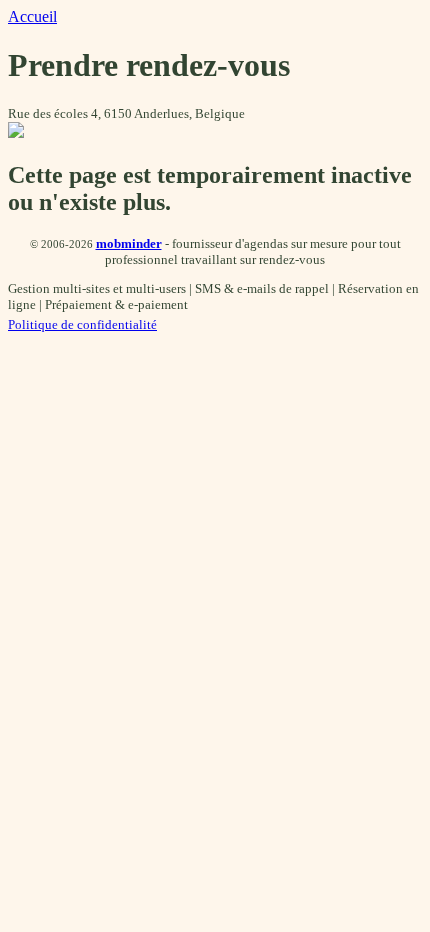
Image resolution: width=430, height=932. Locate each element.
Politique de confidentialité (82, 324)
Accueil (32, 16)
